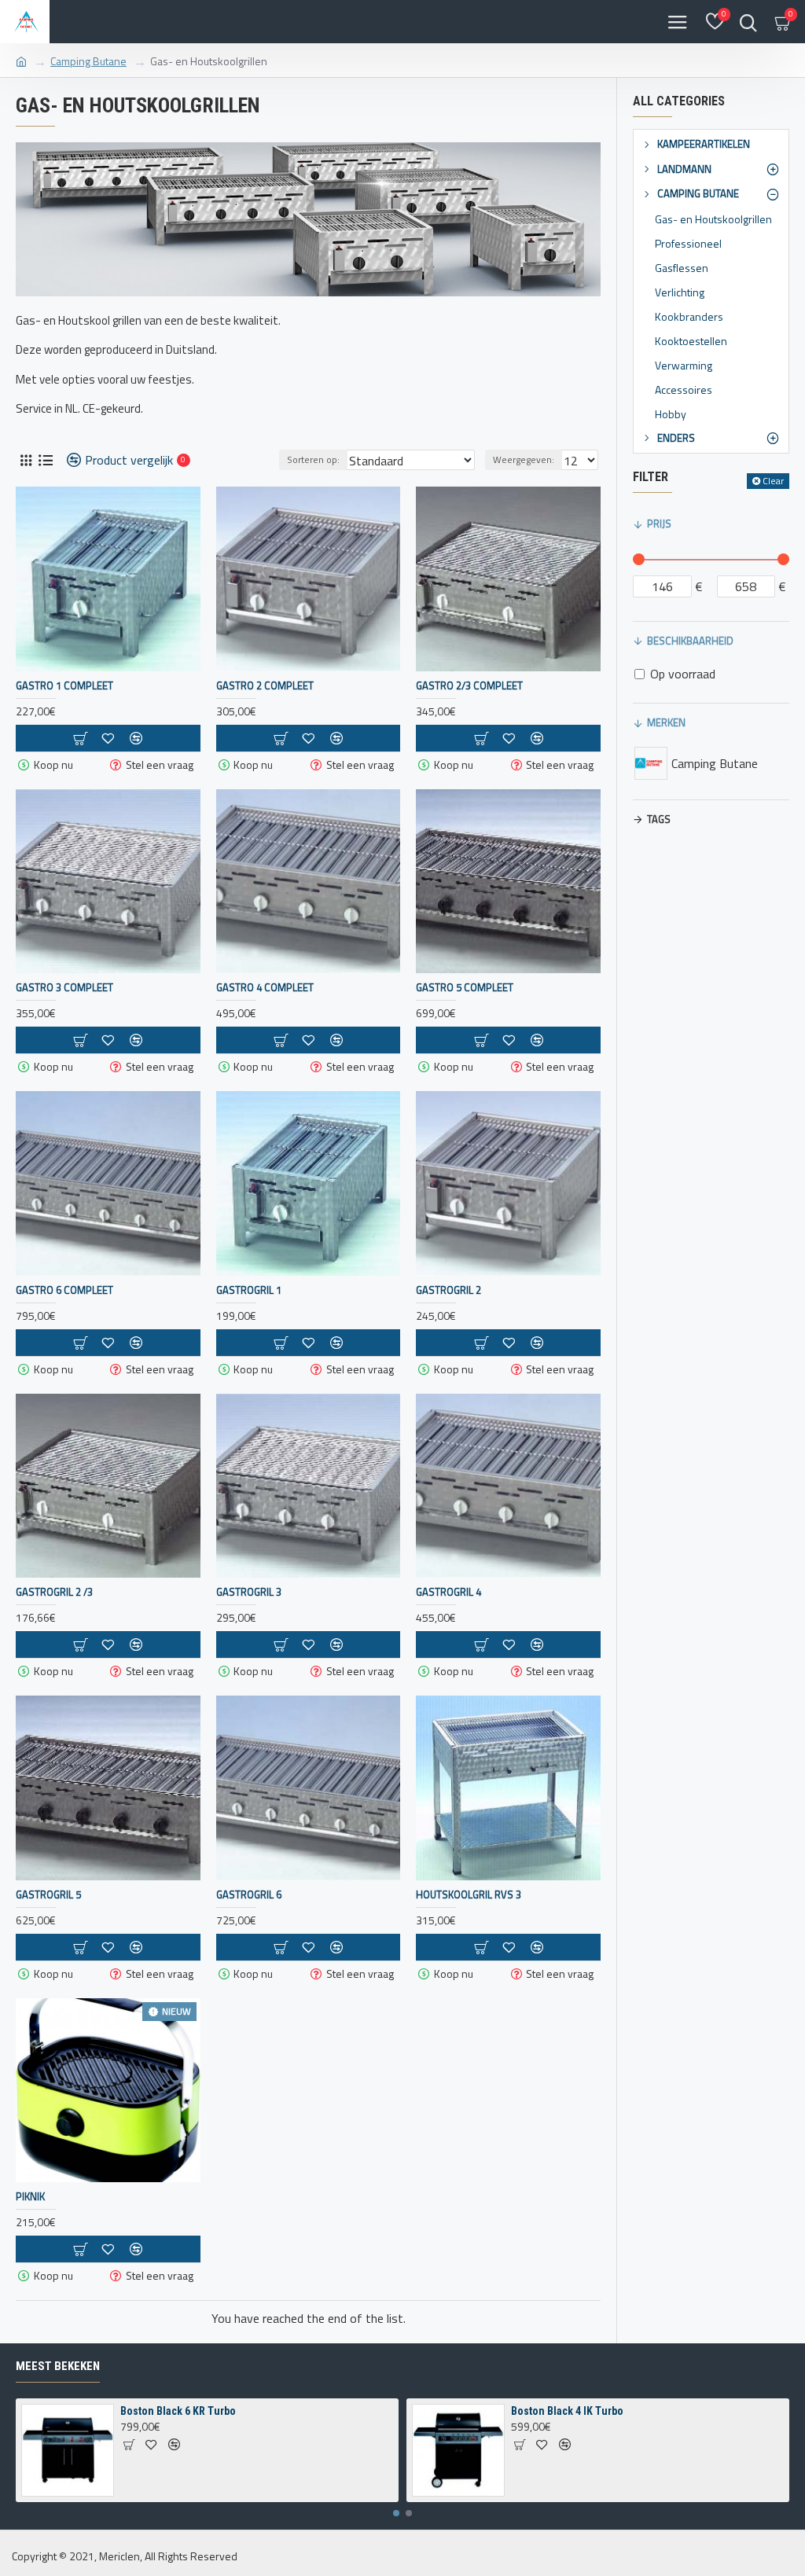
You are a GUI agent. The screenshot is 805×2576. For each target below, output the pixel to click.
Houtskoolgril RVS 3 (469, 1895)
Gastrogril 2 (448, 1290)
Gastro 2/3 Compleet (469, 686)
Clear (773, 481)
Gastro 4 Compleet (265, 988)
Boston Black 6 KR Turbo (178, 2411)
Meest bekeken (58, 2366)
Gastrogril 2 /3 (54, 1592)
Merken (666, 722)
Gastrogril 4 (448, 1592)
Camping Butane (88, 61)
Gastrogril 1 (249, 1290)
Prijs (659, 524)
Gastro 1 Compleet (64, 686)
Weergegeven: (524, 459)
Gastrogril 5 (48, 1895)
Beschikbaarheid (690, 641)
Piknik (30, 2197)
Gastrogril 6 (249, 1895)
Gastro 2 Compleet (265, 686)
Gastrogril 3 (249, 1592)
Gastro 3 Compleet (64, 988)
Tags (659, 819)
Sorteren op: (313, 459)
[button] (396, 2513)
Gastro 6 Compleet (64, 1290)
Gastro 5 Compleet (465, 988)
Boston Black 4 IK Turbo (567, 2411)
